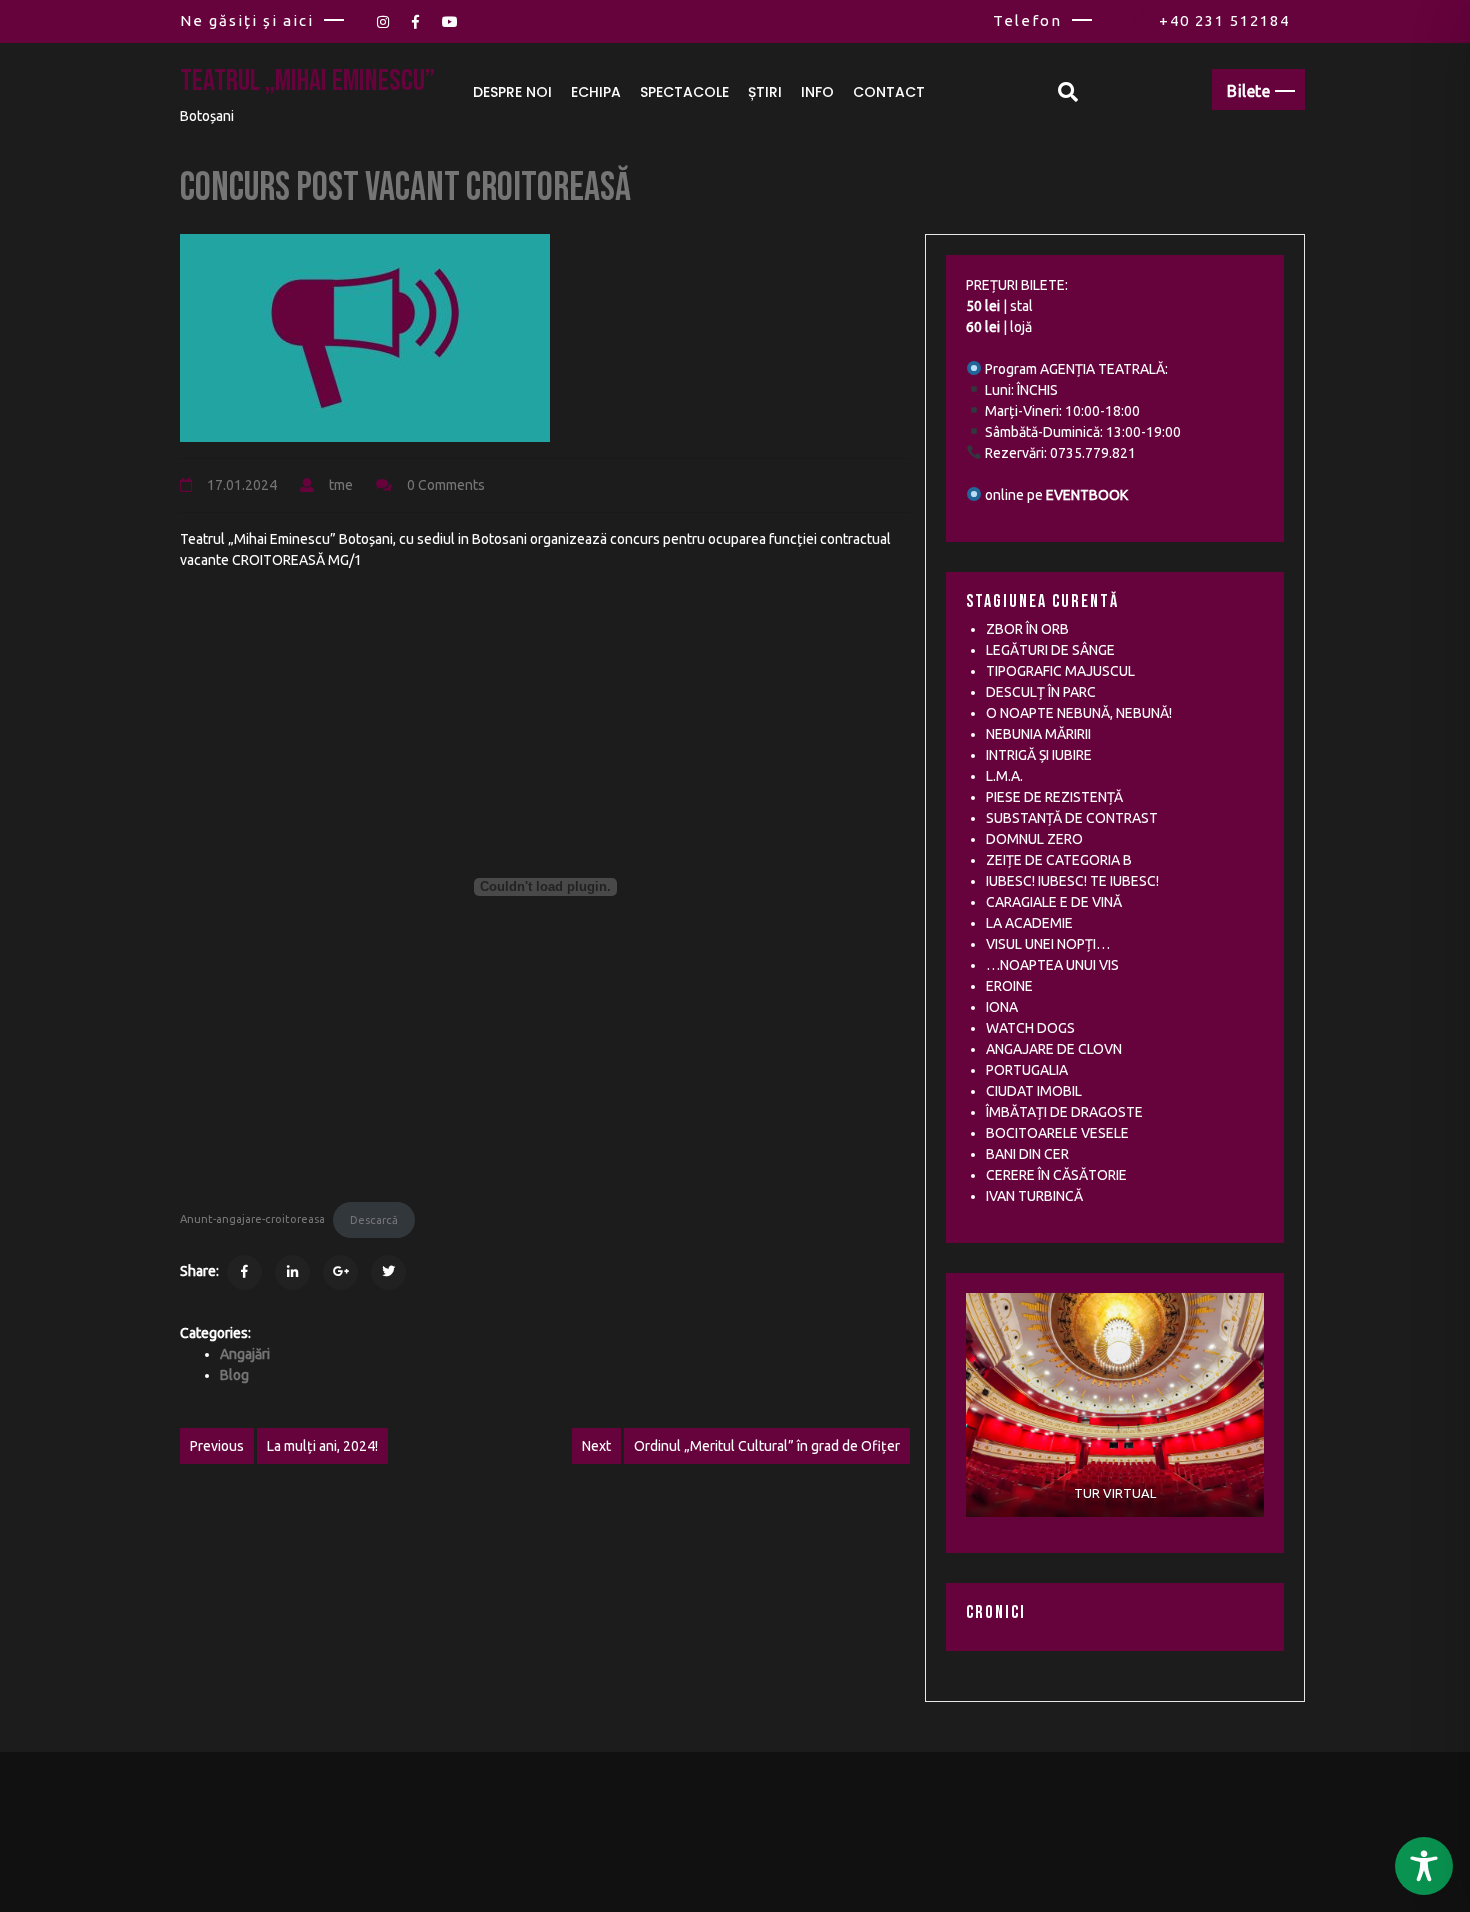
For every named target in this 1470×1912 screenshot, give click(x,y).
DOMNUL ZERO (1034, 839)
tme (341, 485)
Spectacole (684, 92)
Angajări (245, 1354)
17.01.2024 (242, 485)
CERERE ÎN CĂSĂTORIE (1056, 1175)
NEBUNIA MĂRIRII (1038, 734)
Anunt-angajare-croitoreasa (252, 1220)
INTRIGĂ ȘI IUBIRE (1039, 755)
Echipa (596, 92)
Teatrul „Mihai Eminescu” (307, 81)
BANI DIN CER (1027, 1154)
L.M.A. (1004, 776)
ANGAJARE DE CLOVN (1054, 1049)
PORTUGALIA (1027, 1070)
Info (817, 92)
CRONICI (996, 1612)
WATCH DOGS (1030, 1028)
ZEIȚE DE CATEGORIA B (1059, 860)
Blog (234, 1375)
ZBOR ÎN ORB (1027, 629)
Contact (889, 92)
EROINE (1009, 986)
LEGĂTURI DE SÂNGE (1050, 650)
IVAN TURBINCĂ (1034, 1196)
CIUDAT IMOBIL (1034, 1091)
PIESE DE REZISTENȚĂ (1054, 797)
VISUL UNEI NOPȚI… (1048, 944)
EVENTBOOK (1087, 495)
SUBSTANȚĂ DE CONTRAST (1072, 818)
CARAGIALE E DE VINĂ (1054, 902)
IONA (1002, 1007)
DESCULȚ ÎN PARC (1041, 692)
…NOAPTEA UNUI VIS (1052, 965)
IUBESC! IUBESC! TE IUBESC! (1072, 881)
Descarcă (374, 1220)
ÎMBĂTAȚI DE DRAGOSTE (1064, 1112)
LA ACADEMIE (1029, 923)
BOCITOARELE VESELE (1057, 1133)
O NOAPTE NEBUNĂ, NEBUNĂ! (1079, 713)
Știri (765, 92)
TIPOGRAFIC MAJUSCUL (1060, 671)
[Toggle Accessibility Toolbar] (1424, 1866)
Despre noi (512, 92)
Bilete (1248, 91)
